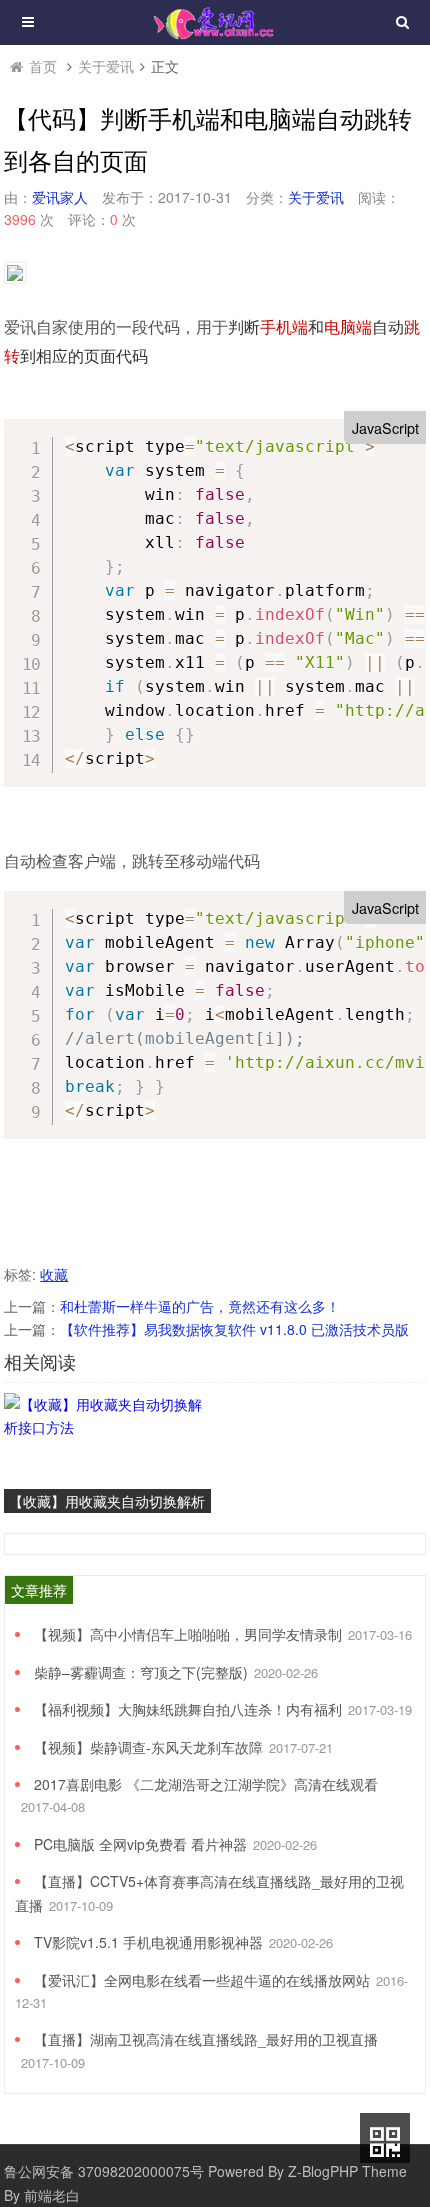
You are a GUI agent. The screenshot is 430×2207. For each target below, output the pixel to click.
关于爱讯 (106, 66)
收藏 (54, 1274)
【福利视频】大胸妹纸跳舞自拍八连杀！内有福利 (188, 1709)
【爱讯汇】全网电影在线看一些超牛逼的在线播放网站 (202, 1980)
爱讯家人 (60, 197)
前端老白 (52, 2195)
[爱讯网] (215, 21)
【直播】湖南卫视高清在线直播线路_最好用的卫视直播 (206, 2039)
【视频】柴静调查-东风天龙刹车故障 (148, 1747)
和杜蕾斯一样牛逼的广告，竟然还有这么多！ (200, 1306)
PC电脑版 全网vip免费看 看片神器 (140, 1844)
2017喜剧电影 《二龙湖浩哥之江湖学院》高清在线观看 (206, 1784)
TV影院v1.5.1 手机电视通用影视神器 (148, 1942)
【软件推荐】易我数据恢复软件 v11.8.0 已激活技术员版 (234, 1329)
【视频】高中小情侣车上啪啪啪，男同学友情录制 (188, 1634)
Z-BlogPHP (323, 2171)
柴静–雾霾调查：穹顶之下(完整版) (141, 1672)
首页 (43, 66)
